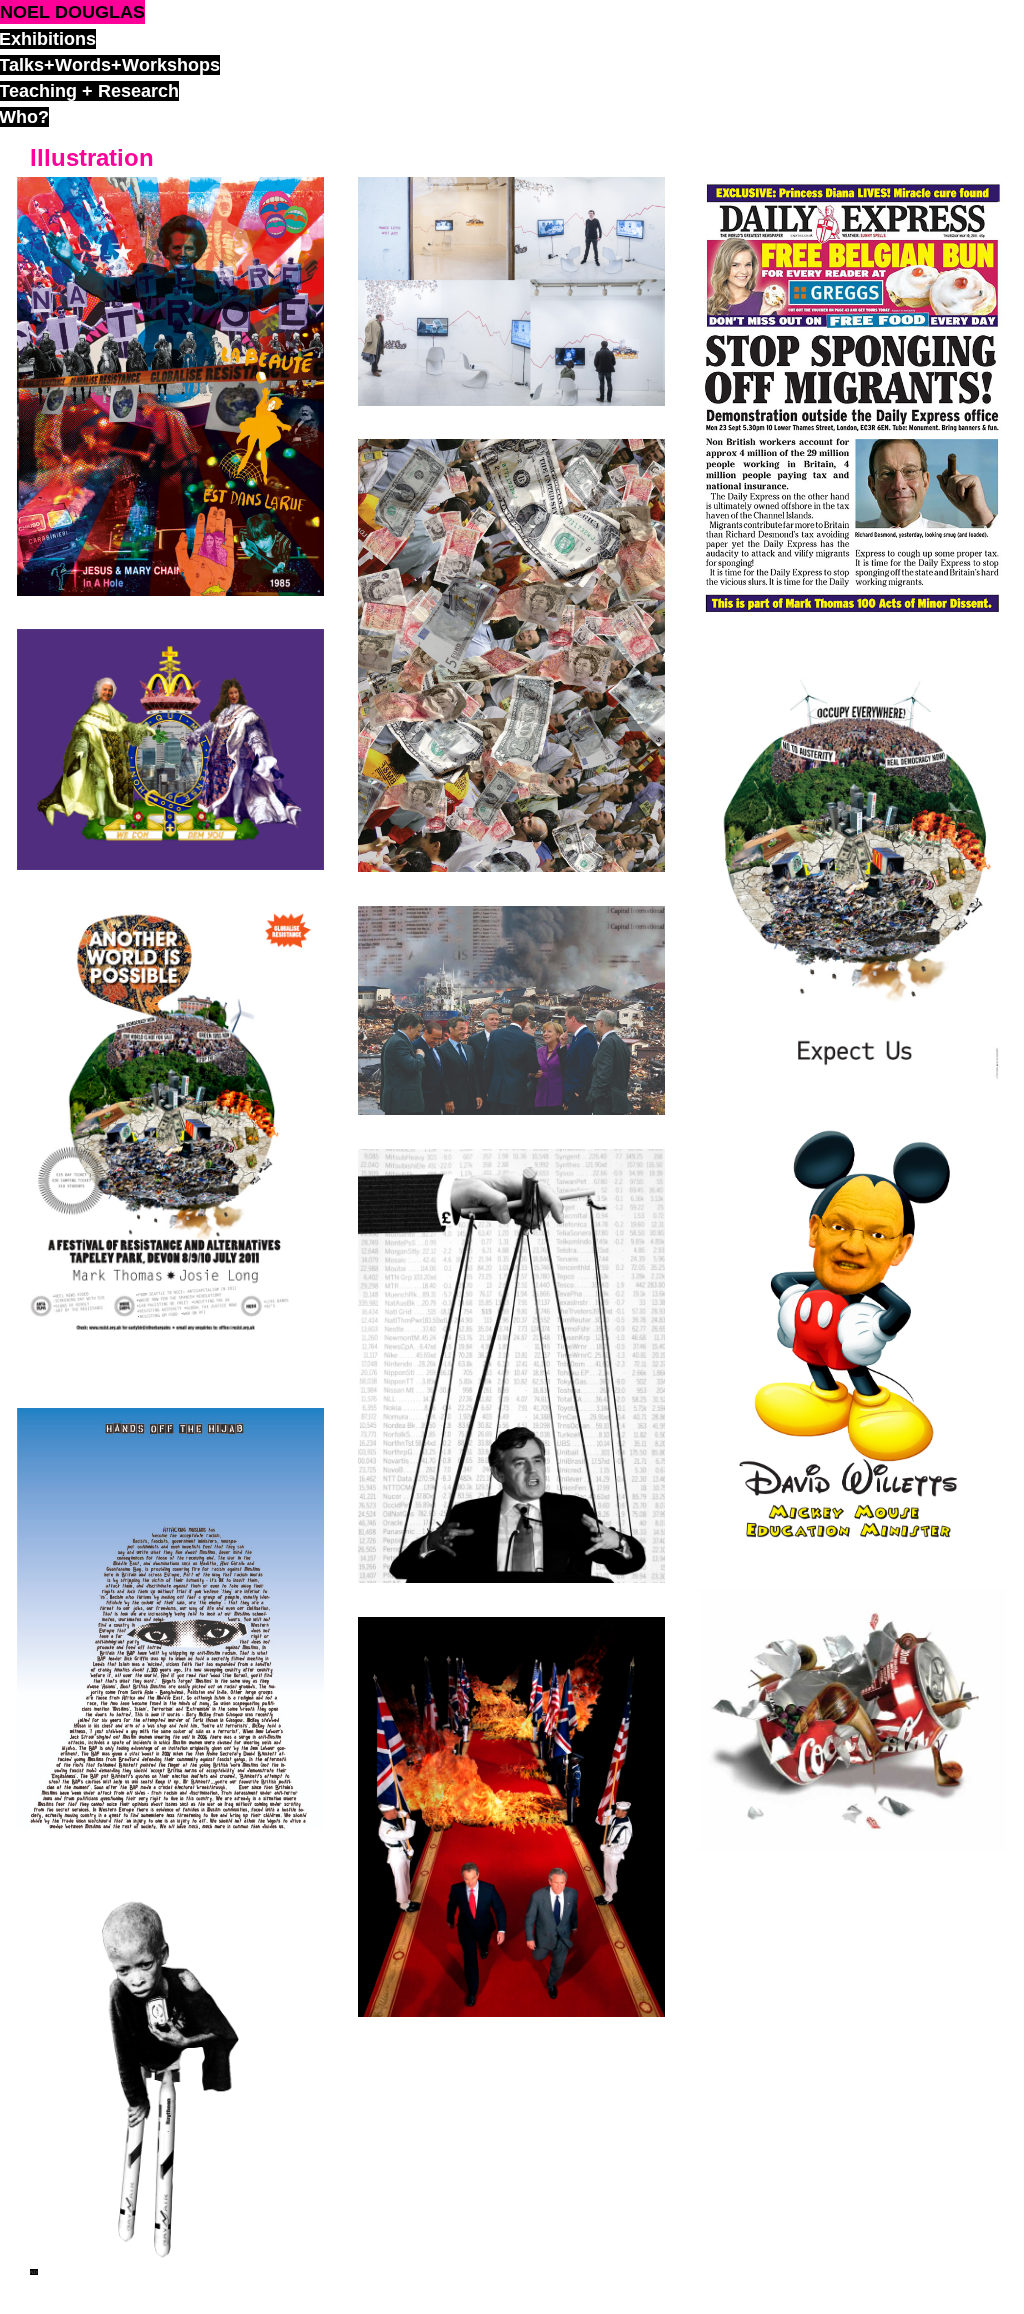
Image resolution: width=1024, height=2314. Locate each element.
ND (34, 2272)
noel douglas (72, 12)
